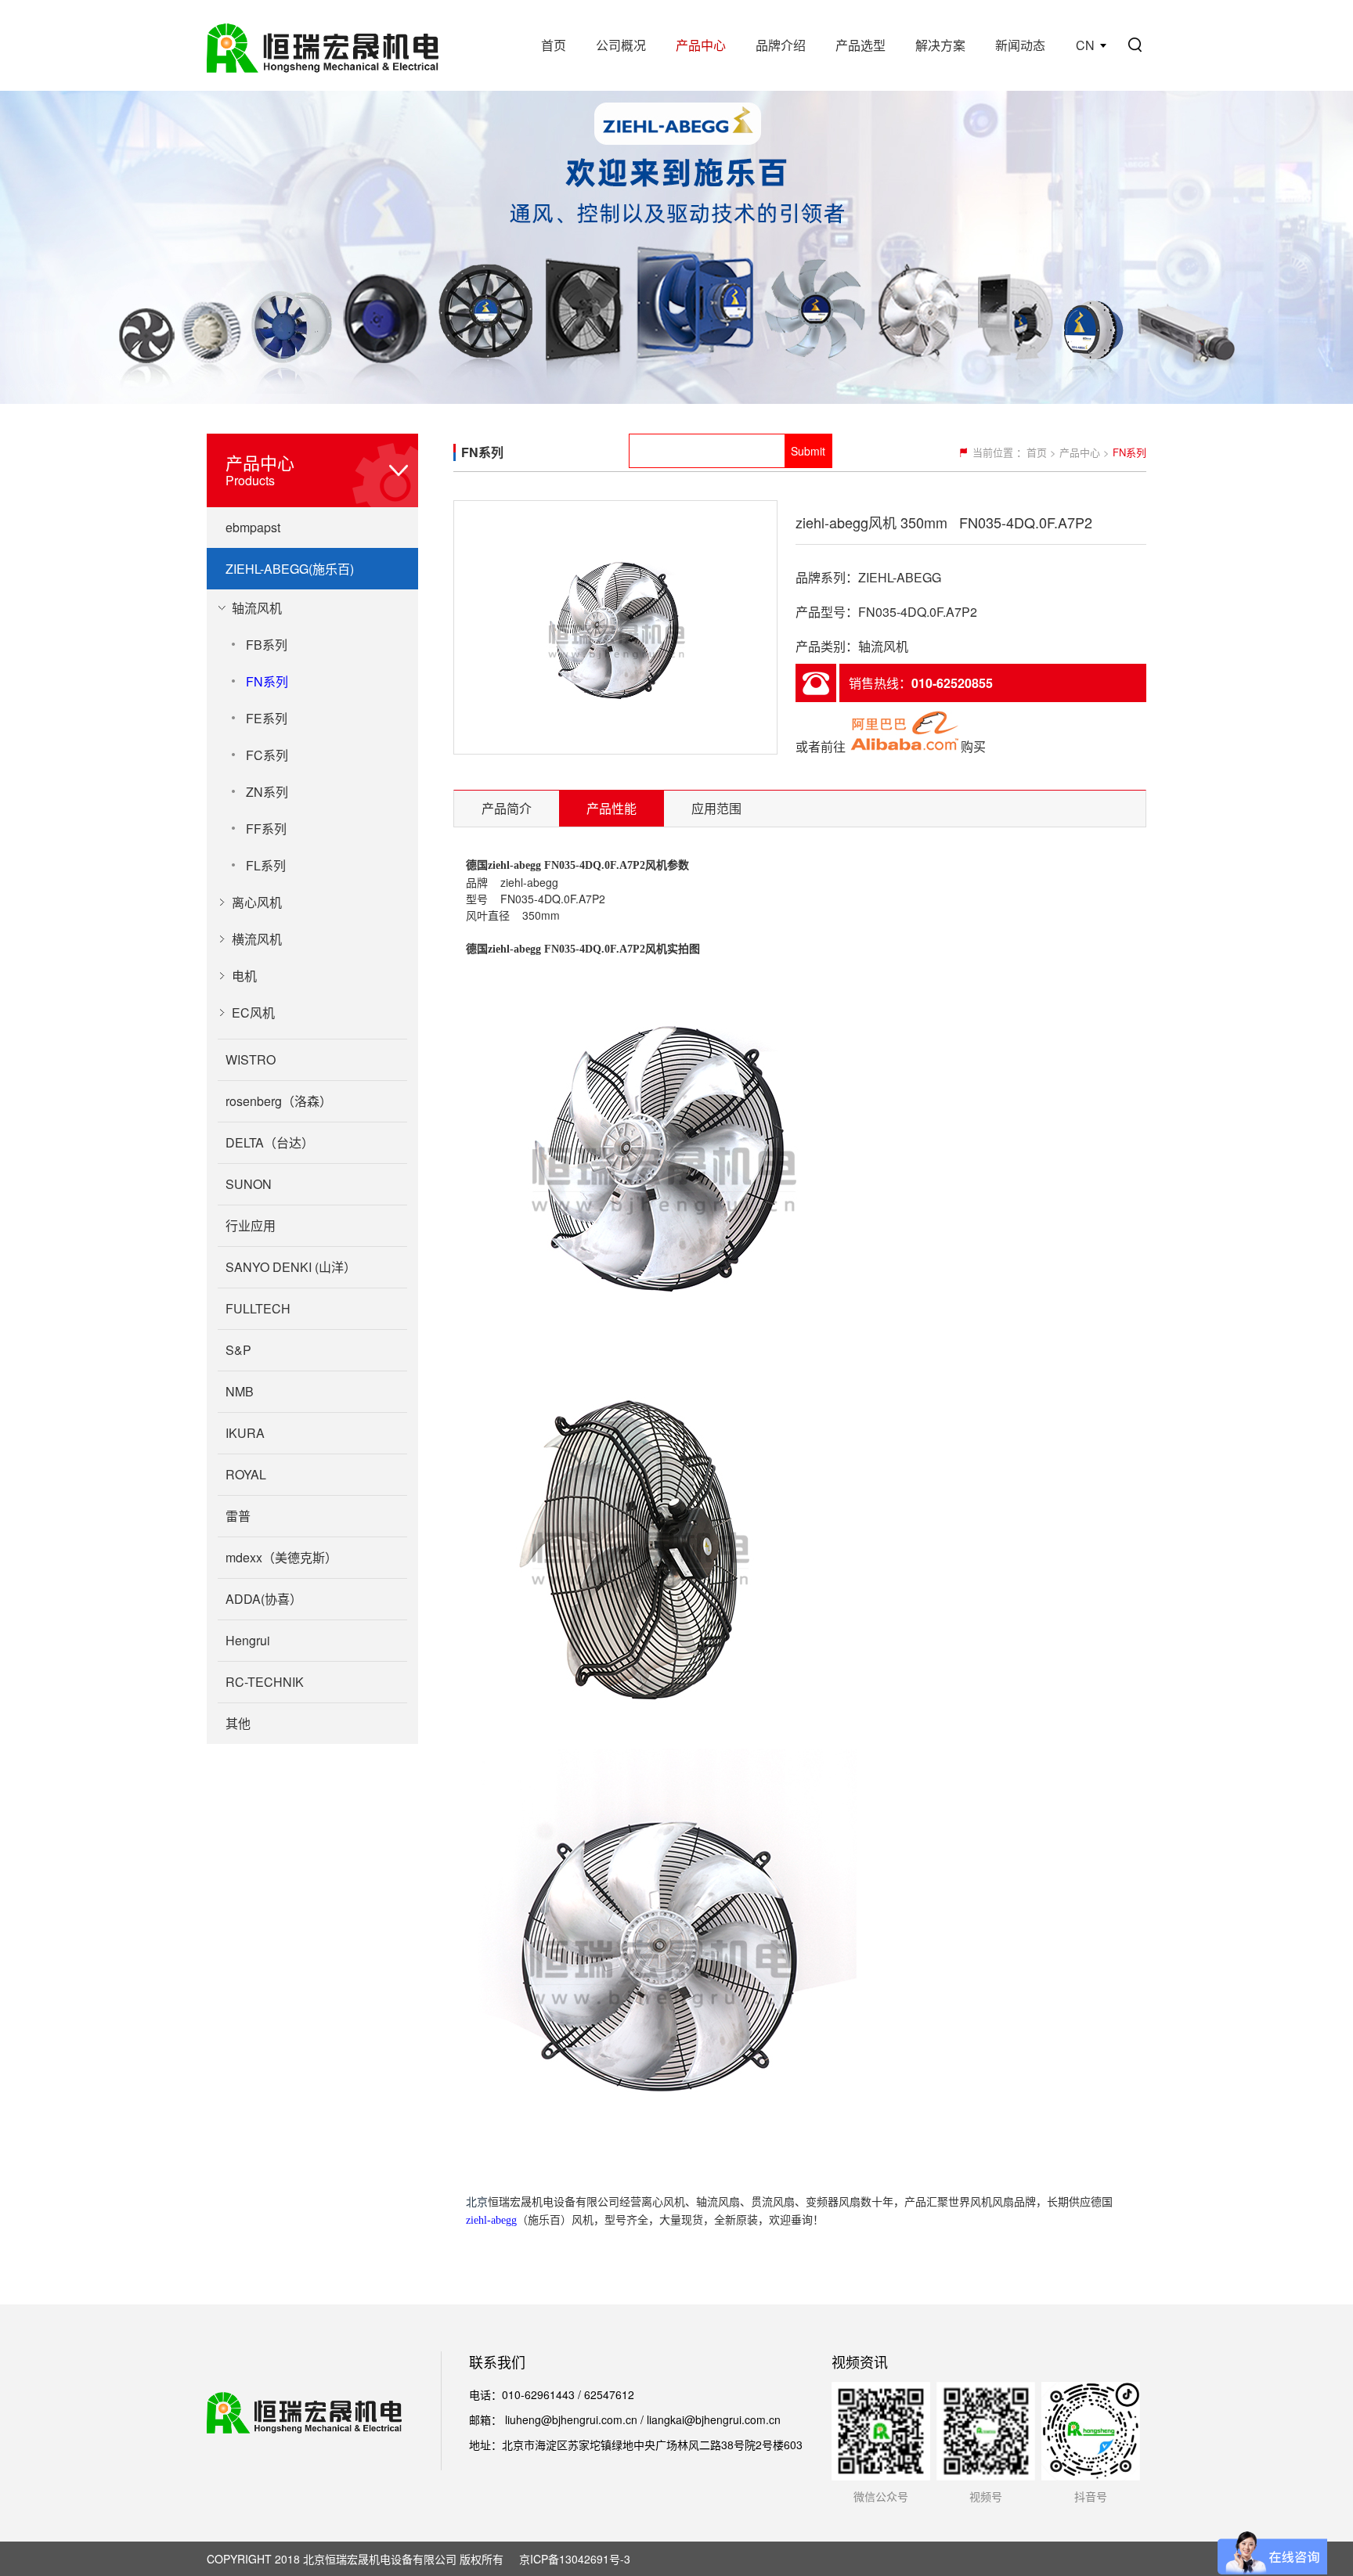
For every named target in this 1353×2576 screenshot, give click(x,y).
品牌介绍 (781, 45)
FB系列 (267, 645)
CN (1085, 45)
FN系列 (267, 681)
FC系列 (267, 755)
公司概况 (621, 45)
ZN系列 (267, 792)
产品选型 (861, 45)
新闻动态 (1020, 45)
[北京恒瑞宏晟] (323, 45)
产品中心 (701, 45)
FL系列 (266, 865)
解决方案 (940, 45)
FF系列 (266, 829)
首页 (554, 45)
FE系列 (267, 718)
